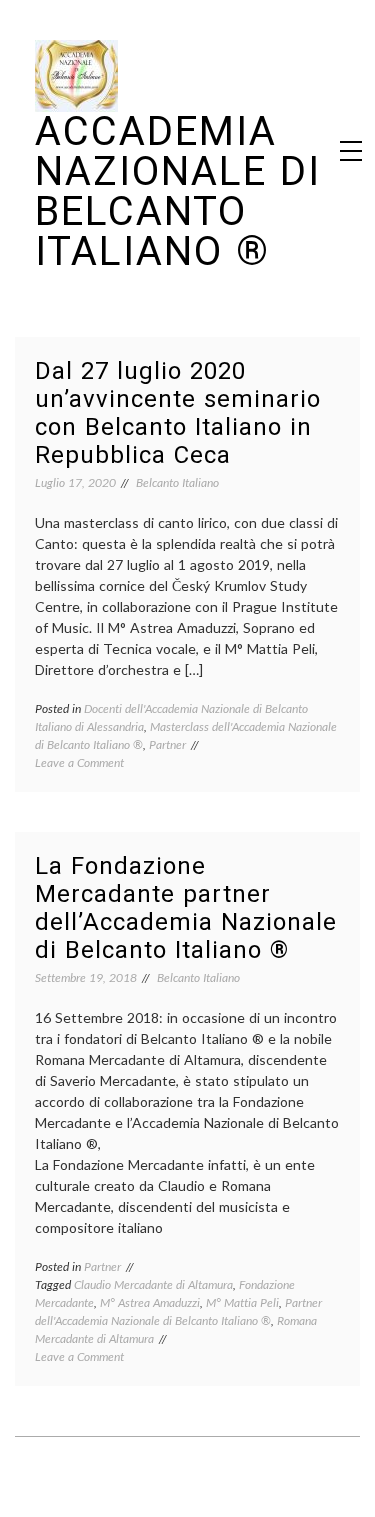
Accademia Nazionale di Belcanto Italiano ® (178, 191)
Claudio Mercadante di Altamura (153, 1284)
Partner (167, 744)
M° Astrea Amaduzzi (150, 1302)
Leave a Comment (79, 762)
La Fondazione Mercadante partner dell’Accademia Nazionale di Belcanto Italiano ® (186, 908)
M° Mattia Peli (242, 1302)
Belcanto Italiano (177, 482)
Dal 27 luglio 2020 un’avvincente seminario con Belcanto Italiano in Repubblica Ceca (178, 413)
